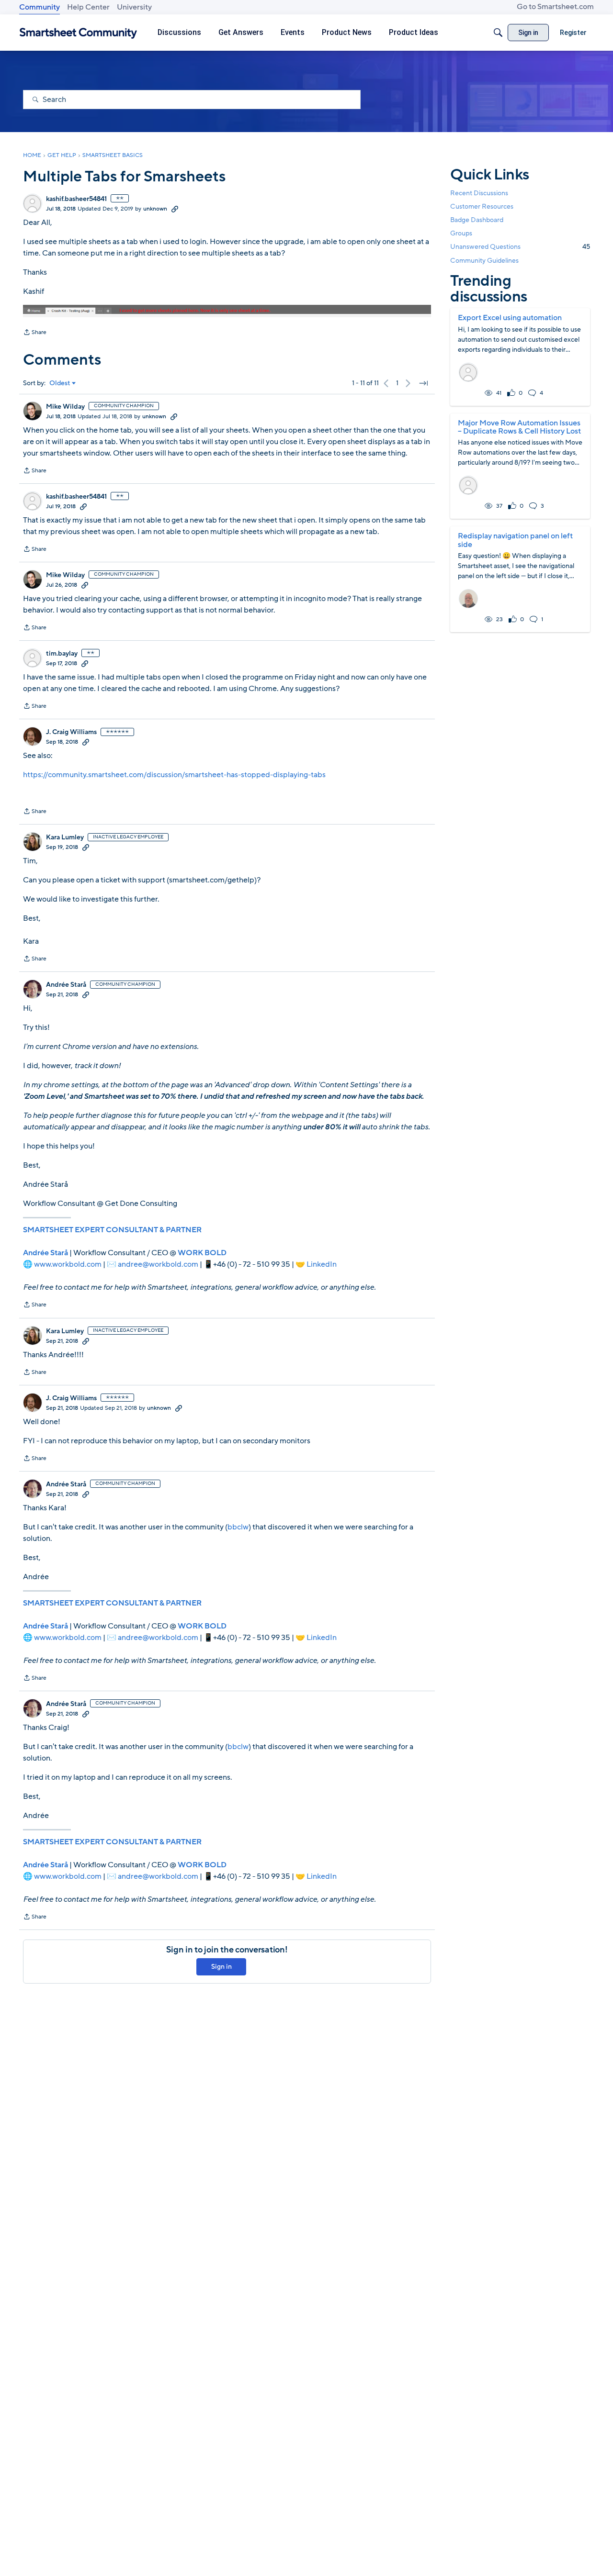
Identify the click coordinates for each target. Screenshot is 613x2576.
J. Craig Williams (71, 732)
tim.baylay (62, 654)
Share (35, 333)
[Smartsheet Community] (78, 33)
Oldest (60, 383)
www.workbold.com (68, 1264)
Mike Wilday (65, 407)
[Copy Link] (175, 209)
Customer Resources (482, 206)
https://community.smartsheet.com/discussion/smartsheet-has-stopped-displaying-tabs (174, 775)
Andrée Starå (66, 985)
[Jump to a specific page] (423, 383)
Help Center (88, 7)
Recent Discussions (479, 193)
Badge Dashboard (477, 220)
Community (40, 7)
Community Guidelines (484, 261)
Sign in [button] (221, 1967)
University (134, 7)
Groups (461, 233)
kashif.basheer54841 (76, 199)
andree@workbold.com (158, 1264)
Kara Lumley (65, 837)
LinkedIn (322, 1264)
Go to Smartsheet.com (555, 7)
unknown (155, 209)
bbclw (238, 1527)
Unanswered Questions (520, 247)
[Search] (498, 33)
